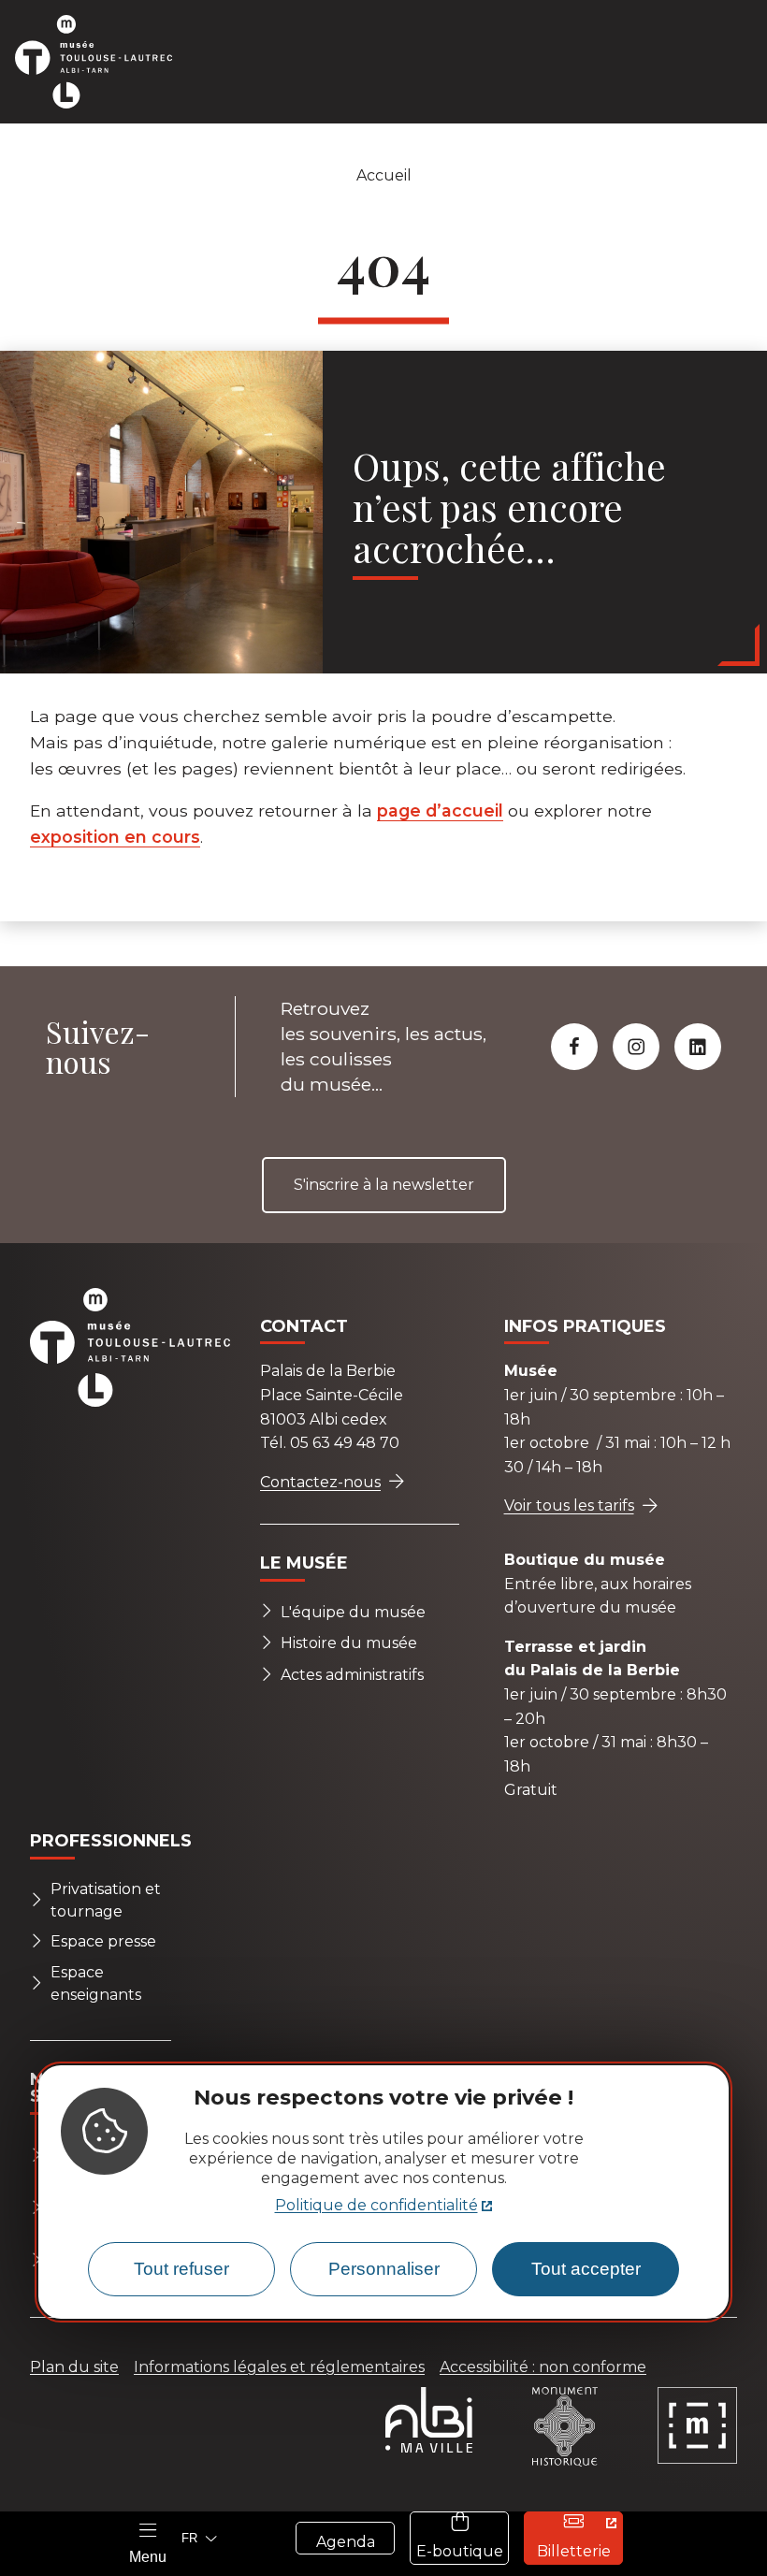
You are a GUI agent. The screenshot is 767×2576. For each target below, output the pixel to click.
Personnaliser (384, 2269)
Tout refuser (181, 2269)
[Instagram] (636, 1047)
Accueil (384, 175)
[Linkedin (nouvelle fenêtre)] (698, 1047)
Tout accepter (586, 2269)
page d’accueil (440, 810)
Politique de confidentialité (376, 2205)
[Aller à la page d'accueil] (105, 62)
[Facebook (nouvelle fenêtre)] (574, 1047)
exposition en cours (115, 837)
